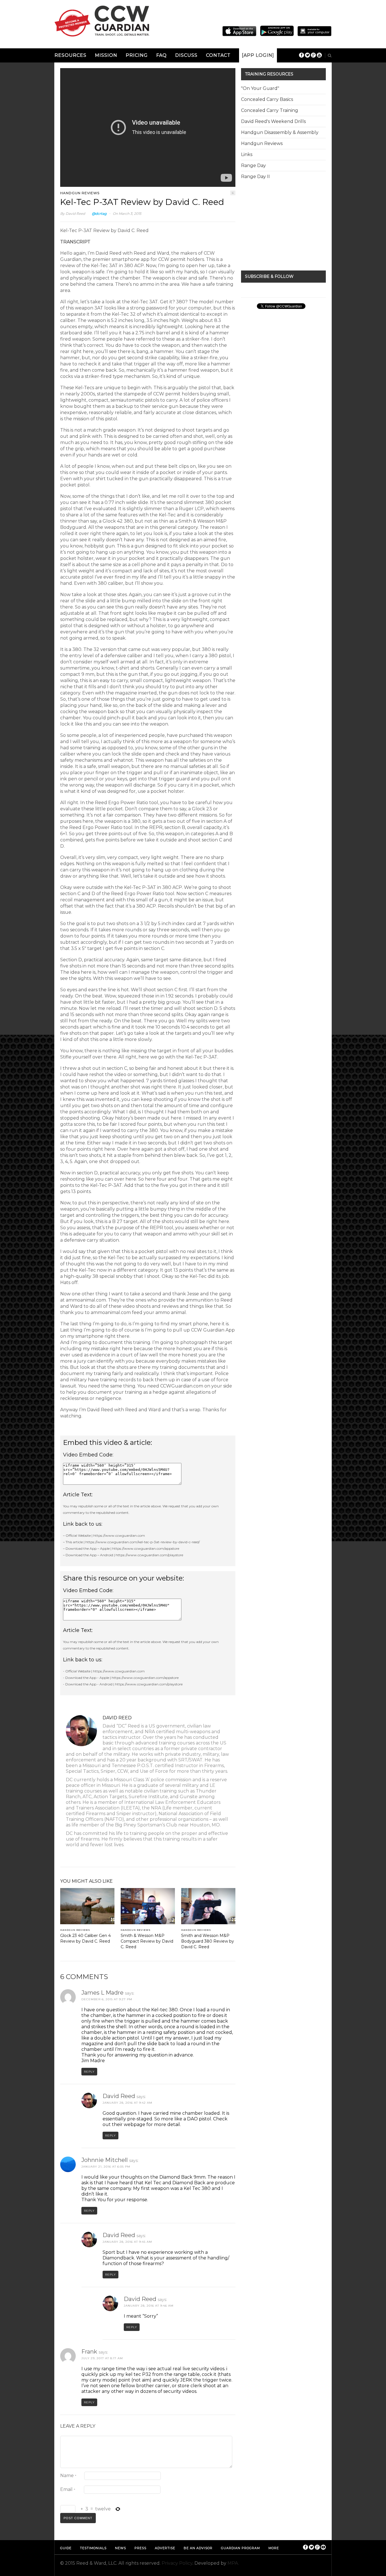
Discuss (186, 55)
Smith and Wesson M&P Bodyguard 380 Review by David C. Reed (208, 1941)
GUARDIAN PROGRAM (240, 2548)
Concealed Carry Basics (267, 99)
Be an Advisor (198, 2548)
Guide (66, 2548)
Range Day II (255, 177)
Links (247, 154)
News (121, 2548)
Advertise (165, 2548)
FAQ (161, 55)
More (274, 2548)
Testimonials (93, 2548)
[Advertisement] (283, 226)
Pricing (137, 55)
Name (68, 2476)
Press (140, 2548)
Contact (218, 55)
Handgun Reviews (80, 193)
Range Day (253, 165)
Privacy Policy (177, 2563)
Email (68, 2489)
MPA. (233, 2563)
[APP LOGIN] (258, 55)
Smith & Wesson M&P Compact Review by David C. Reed (147, 1941)
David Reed (75, 214)
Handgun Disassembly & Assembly (280, 132)
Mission (106, 55)
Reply (89, 2072)
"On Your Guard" (260, 88)
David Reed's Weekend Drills (273, 121)
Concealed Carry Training (270, 110)
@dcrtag (99, 214)
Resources (71, 55)
